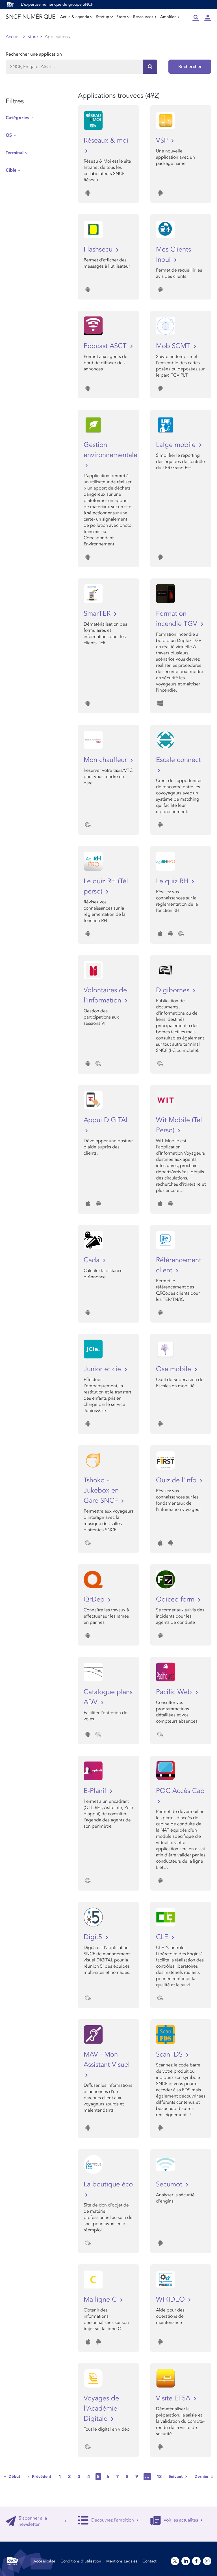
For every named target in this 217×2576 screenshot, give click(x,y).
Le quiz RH (173, 881)
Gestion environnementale (108, 450)
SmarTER (98, 614)
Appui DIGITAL (106, 1120)
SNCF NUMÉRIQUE (30, 17)
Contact (149, 2561)
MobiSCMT (174, 346)
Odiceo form (176, 1599)
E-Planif (96, 1791)
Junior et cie (103, 1369)
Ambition (168, 17)
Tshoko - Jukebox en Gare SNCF (102, 1490)
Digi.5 (94, 1937)
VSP (163, 140)
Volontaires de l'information (105, 995)
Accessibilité (44, 2561)
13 (159, 2477)
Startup (103, 17)
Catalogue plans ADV (108, 1697)
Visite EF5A (174, 2398)
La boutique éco (108, 2184)
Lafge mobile (177, 445)
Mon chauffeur (106, 760)
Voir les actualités (181, 2520)
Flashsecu (99, 249)
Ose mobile (174, 1369)
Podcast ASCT (106, 346)
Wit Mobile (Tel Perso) (179, 1125)
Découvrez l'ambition (113, 2520)
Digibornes (174, 990)
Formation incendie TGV (178, 619)
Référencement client (179, 1265)
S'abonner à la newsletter (33, 2521)
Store (121, 17)
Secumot (170, 2184)
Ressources (143, 17)
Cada (93, 1260)
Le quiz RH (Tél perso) (106, 886)
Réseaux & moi (106, 140)
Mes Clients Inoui (173, 254)
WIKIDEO (171, 2299)
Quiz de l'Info (177, 1480)
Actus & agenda (75, 17)
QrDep (95, 1599)
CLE (163, 1937)
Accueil (13, 37)
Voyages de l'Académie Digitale (101, 2408)
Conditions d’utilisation (81, 2561)
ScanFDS (170, 2054)
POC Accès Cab (180, 1791)
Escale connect (178, 760)
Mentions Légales (122, 2561)
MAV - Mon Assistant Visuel (107, 2060)
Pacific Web (175, 1692)
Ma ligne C (101, 2299)
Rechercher (190, 67)
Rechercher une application (34, 54)
